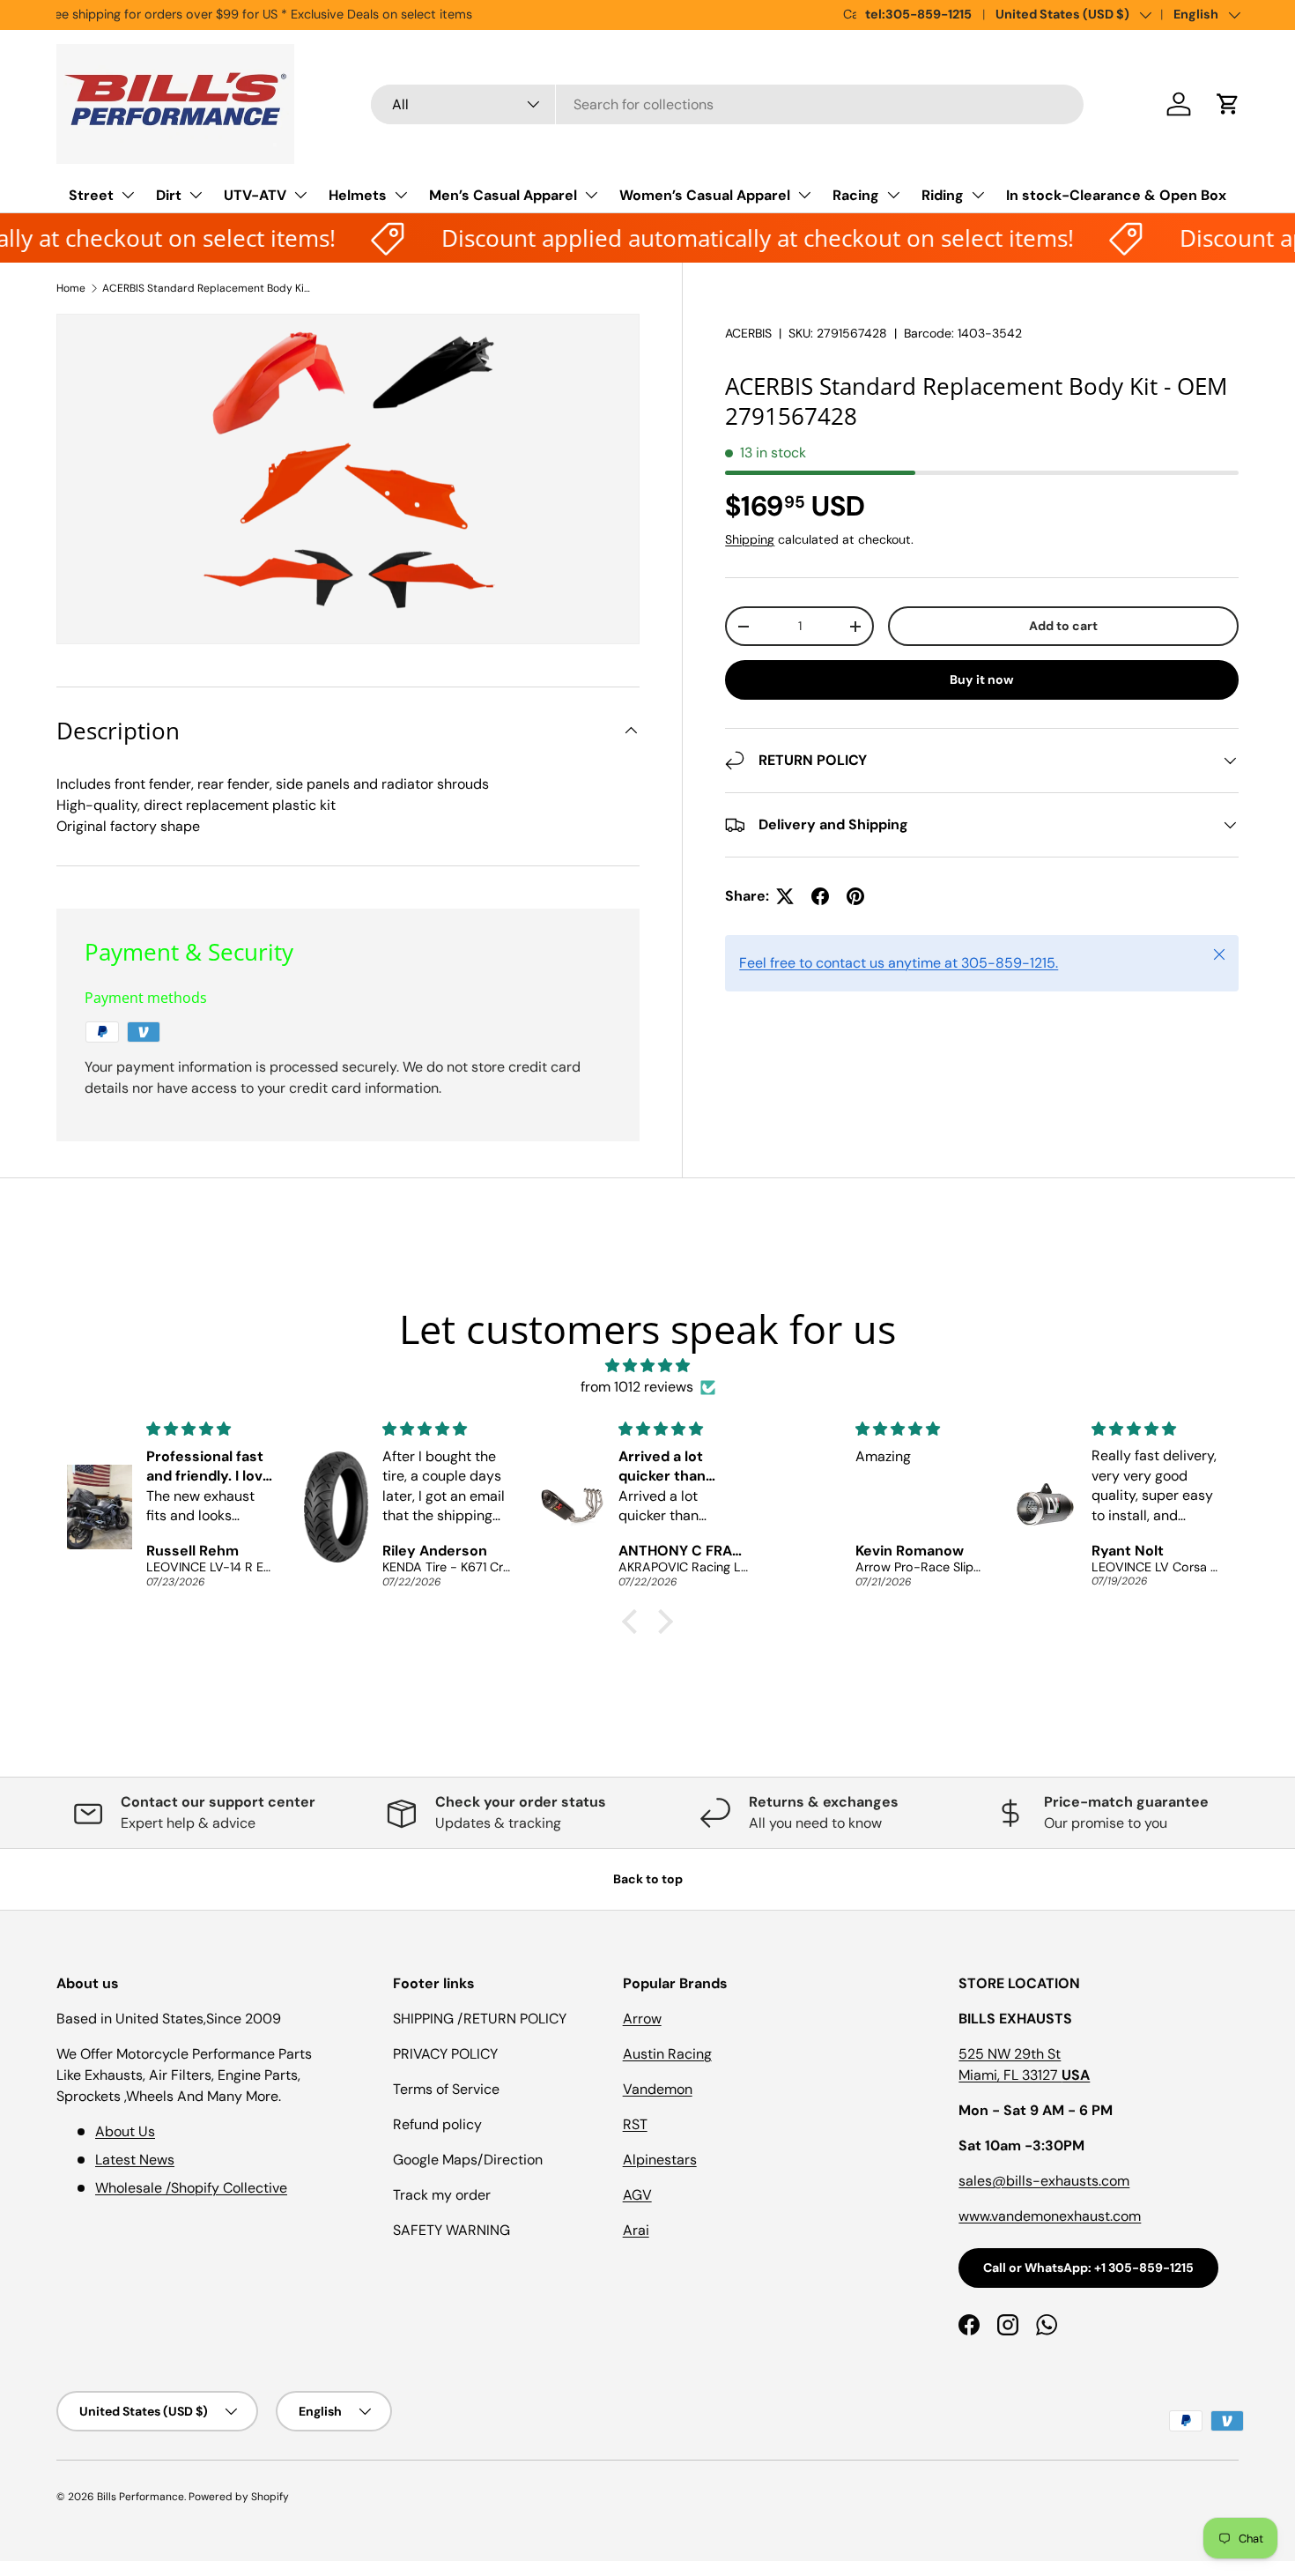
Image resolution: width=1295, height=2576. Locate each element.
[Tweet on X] (785, 896)
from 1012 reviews (637, 1387)
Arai (636, 2230)
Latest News (135, 2160)
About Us (125, 2131)
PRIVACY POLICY (445, 2054)
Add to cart (1063, 626)
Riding (943, 195)
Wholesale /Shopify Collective (191, 2188)
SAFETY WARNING (451, 2230)
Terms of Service (446, 2089)
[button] (1228, 104)
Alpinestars (660, 2160)
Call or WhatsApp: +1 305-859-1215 (1088, 2268)
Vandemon (658, 2089)
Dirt (169, 195)
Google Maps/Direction (468, 2160)
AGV (637, 2195)
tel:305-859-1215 (918, 14)
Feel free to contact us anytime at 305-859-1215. (899, 963)
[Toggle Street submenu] (128, 195)
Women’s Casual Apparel (705, 195)
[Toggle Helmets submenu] (401, 195)
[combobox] (727, 104)
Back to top (648, 1879)
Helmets (358, 195)
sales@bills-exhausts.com (1044, 2181)
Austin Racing (667, 2054)
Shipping (750, 539)
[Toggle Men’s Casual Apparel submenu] (591, 195)
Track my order (442, 2195)
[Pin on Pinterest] (855, 896)
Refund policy (437, 2124)
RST (635, 2124)
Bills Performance (141, 2497)
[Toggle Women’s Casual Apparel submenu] (804, 195)
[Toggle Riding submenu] (978, 195)
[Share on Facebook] (820, 896)
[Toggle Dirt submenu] (196, 195)
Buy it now (982, 679)
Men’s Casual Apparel (503, 195)
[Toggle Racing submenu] (893, 195)
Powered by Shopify (239, 2497)
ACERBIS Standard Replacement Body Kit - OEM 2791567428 (208, 288)
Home (71, 288)
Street (91, 195)
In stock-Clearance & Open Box (1116, 195)
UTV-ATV (255, 195)
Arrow (642, 2019)
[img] (647, 1366)
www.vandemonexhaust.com (1050, 2216)
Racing (856, 195)
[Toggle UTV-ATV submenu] (300, 195)
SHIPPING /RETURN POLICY (480, 2019)
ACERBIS (748, 333)
